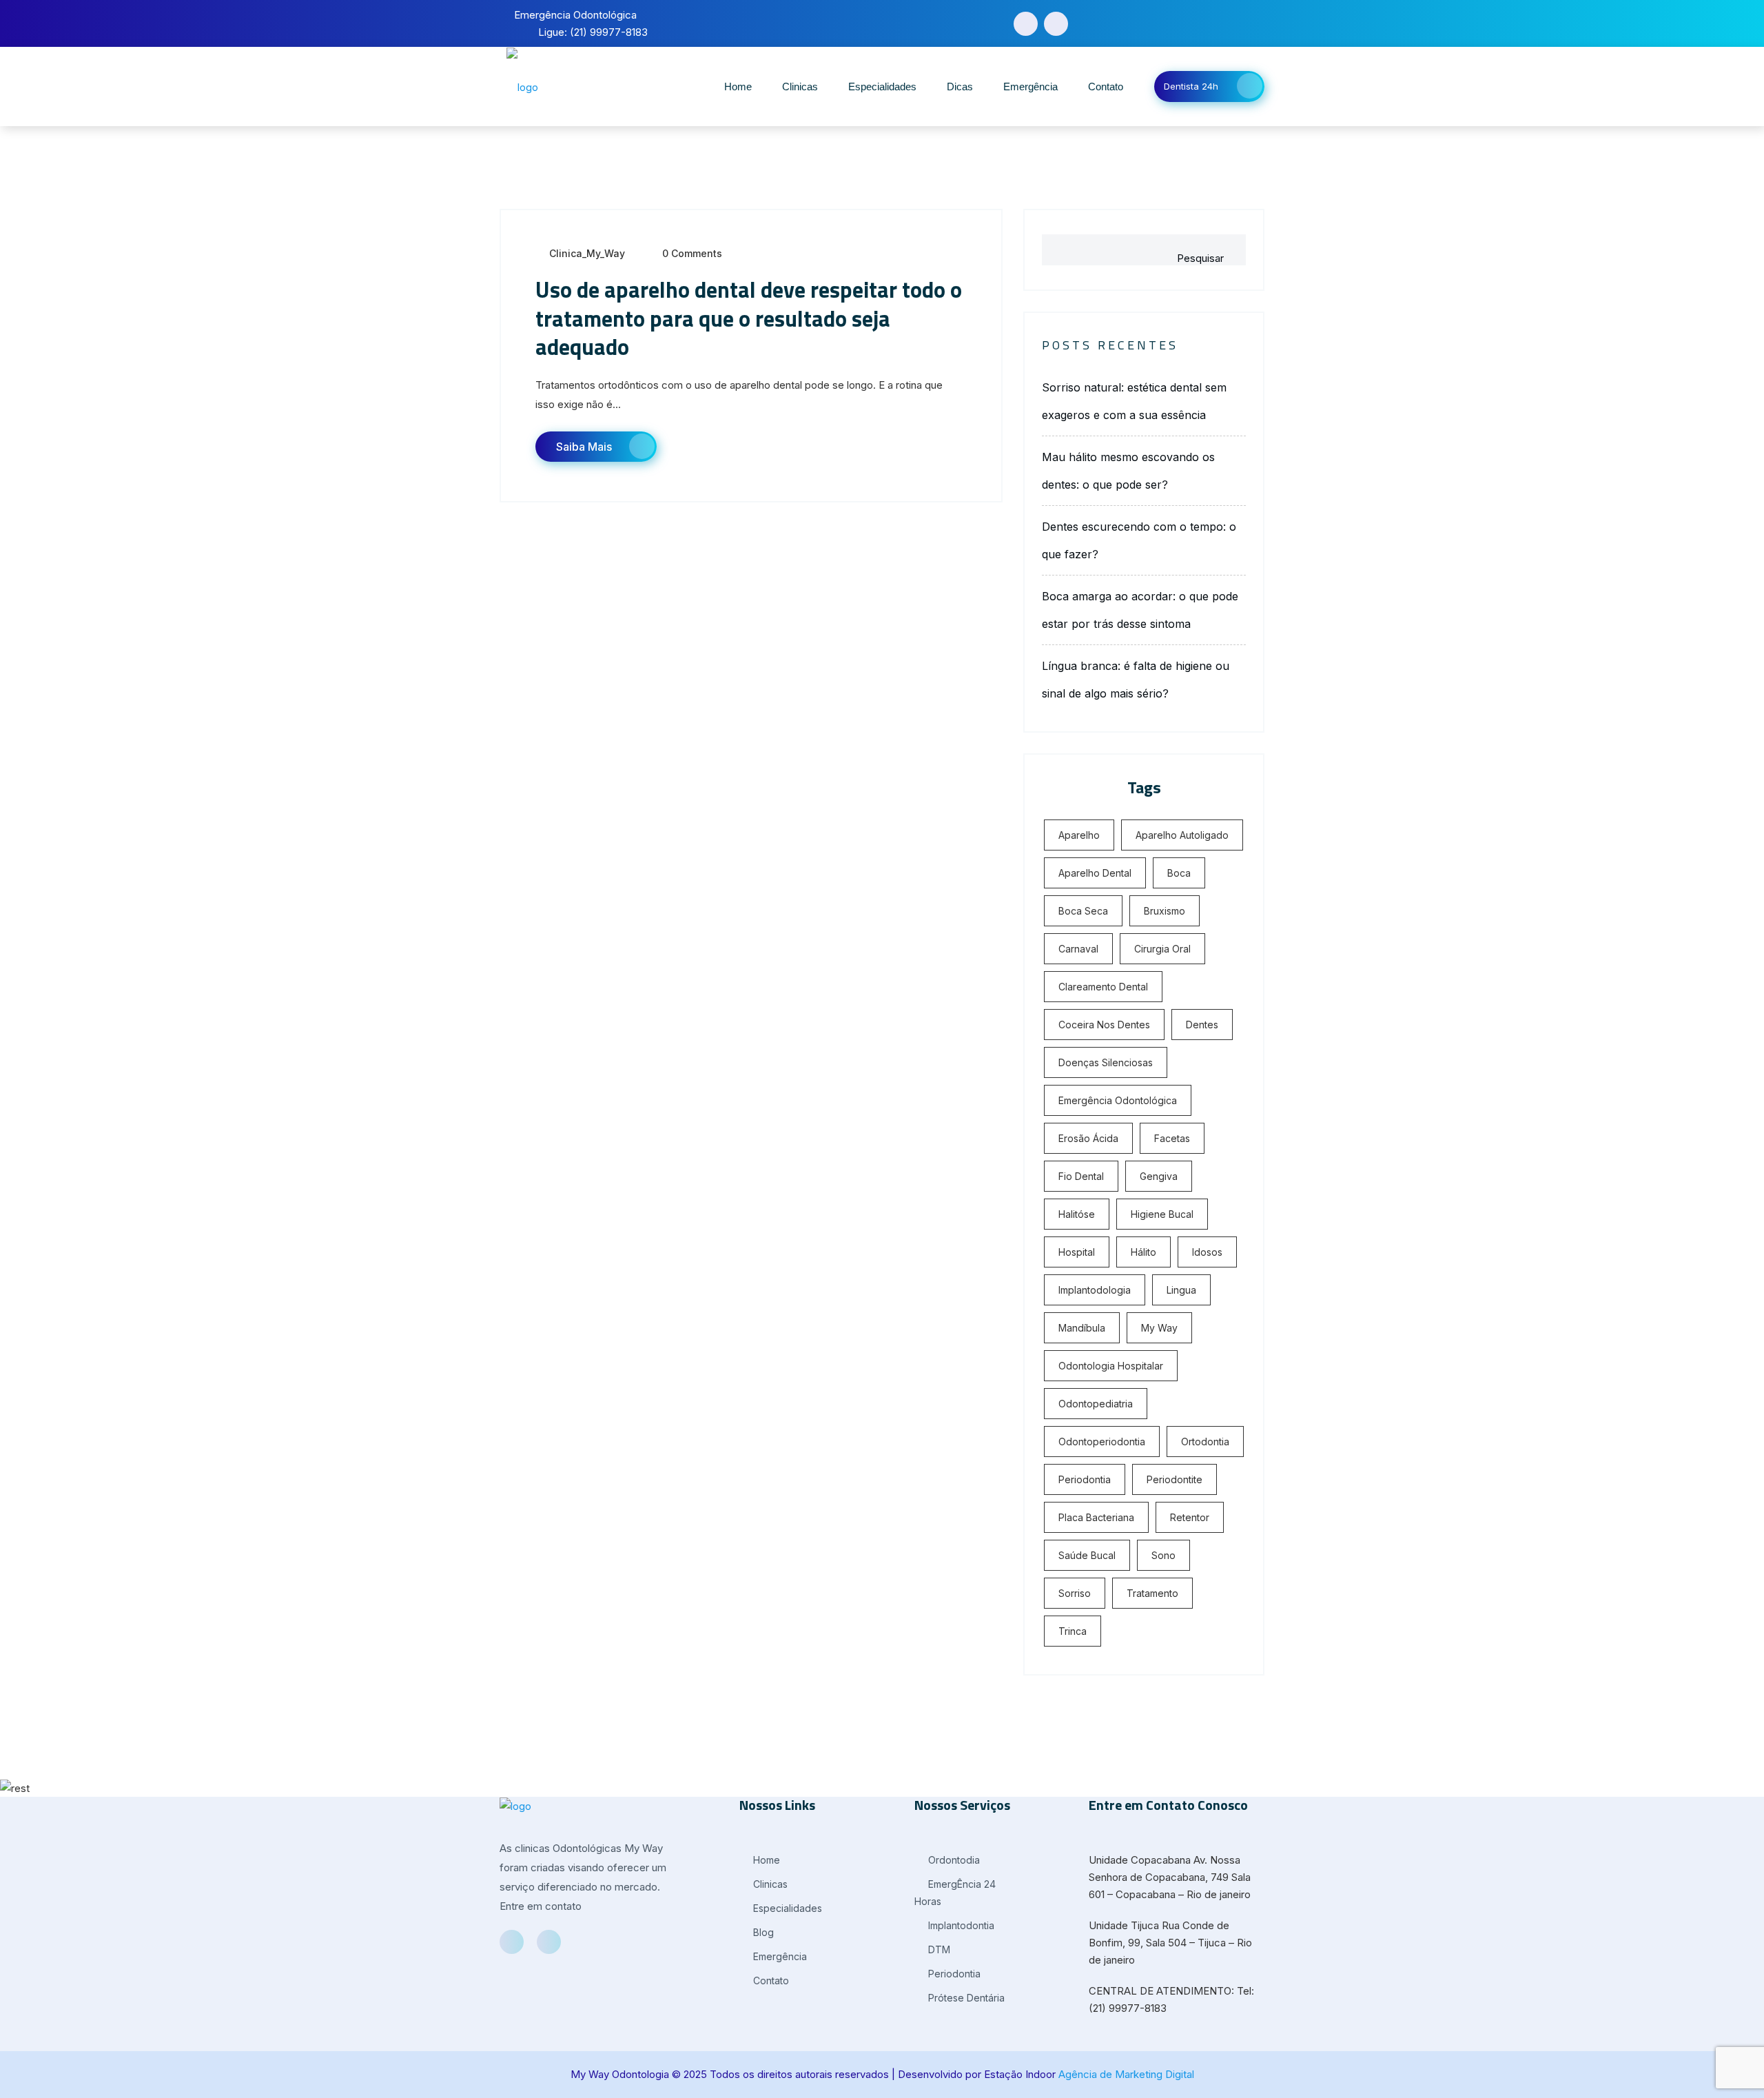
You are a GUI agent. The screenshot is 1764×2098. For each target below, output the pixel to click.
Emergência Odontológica (1118, 1100)
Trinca (1073, 1631)
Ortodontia (1205, 1442)
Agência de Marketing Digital (1126, 2074)
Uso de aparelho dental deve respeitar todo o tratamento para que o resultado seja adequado (749, 318)
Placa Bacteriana (1096, 1517)
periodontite (1175, 1479)
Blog (762, 1932)
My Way (1159, 1328)
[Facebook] (1026, 24)
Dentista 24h (1191, 86)
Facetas (1172, 1138)
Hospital (1077, 1252)
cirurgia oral (1162, 949)
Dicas (960, 86)
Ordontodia (953, 1860)
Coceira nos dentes (1104, 1025)
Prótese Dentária (965, 1998)
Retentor (1190, 1517)
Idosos (1207, 1252)
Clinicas (800, 86)
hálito (1143, 1252)
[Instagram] (1056, 24)
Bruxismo (1165, 911)
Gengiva (1159, 1176)
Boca (1179, 873)
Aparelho (1079, 835)
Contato (1106, 86)
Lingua (1181, 1290)
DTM (938, 1949)
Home (738, 86)
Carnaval (1078, 949)
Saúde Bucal (1087, 1555)
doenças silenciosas (1106, 1062)
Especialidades (882, 86)
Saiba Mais (584, 447)
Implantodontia (960, 1925)
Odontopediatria (1096, 1404)
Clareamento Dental (1103, 987)
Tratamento (1152, 1593)
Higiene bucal (1162, 1214)
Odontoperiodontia (1102, 1442)
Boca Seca (1083, 911)
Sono (1163, 1555)
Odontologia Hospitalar (1111, 1366)
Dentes (1202, 1025)
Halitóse (1077, 1214)
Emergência (1030, 86)
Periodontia (1085, 1479)
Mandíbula (1082, 1328)
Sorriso (1075, 1593)
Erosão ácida (1088, 1138)
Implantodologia (1095, 1290)
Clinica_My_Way (587, 253)
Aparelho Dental (1095, 873)
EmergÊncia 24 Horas (955, 1893)
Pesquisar (1200, 258)
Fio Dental (1081, 1176)
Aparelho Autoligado (1182, 835)
